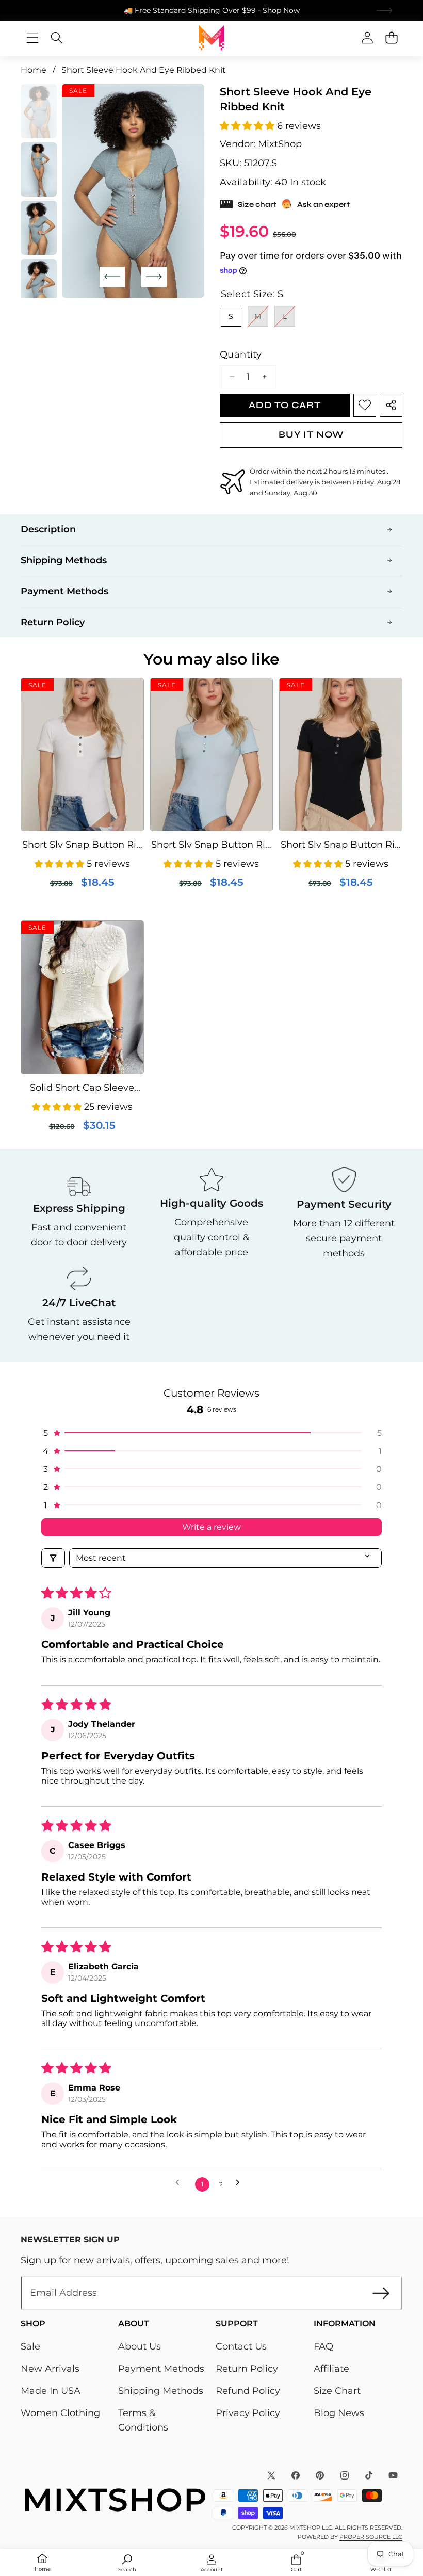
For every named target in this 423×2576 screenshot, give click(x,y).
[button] (385, 10)
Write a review (211, 1527)
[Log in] (367, 38)
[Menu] (32, 38)
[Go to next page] (242, 2185)
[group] (39, 111)
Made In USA (51, 2391)
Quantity (241, 354)
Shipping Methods (161, 2391)
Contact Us (241, 2346)
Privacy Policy (248, 2413)
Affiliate (331, 2369)
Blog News (339, 2413)
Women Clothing (60, 2413)
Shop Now (281, 10)
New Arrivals (50, 2369)
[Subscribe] (381, 2293)
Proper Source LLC (371, 2537)
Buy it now (311, 434)
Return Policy (247, 2369)
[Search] (56, 38)
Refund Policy (248, 2391)
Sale (30, 2346)
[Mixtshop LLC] (211, 38)
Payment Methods (161, 2369)
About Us (140, 2346)
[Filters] (53, 1558)
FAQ (323, 2346)
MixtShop (280, 144)
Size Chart (337, 2391)
